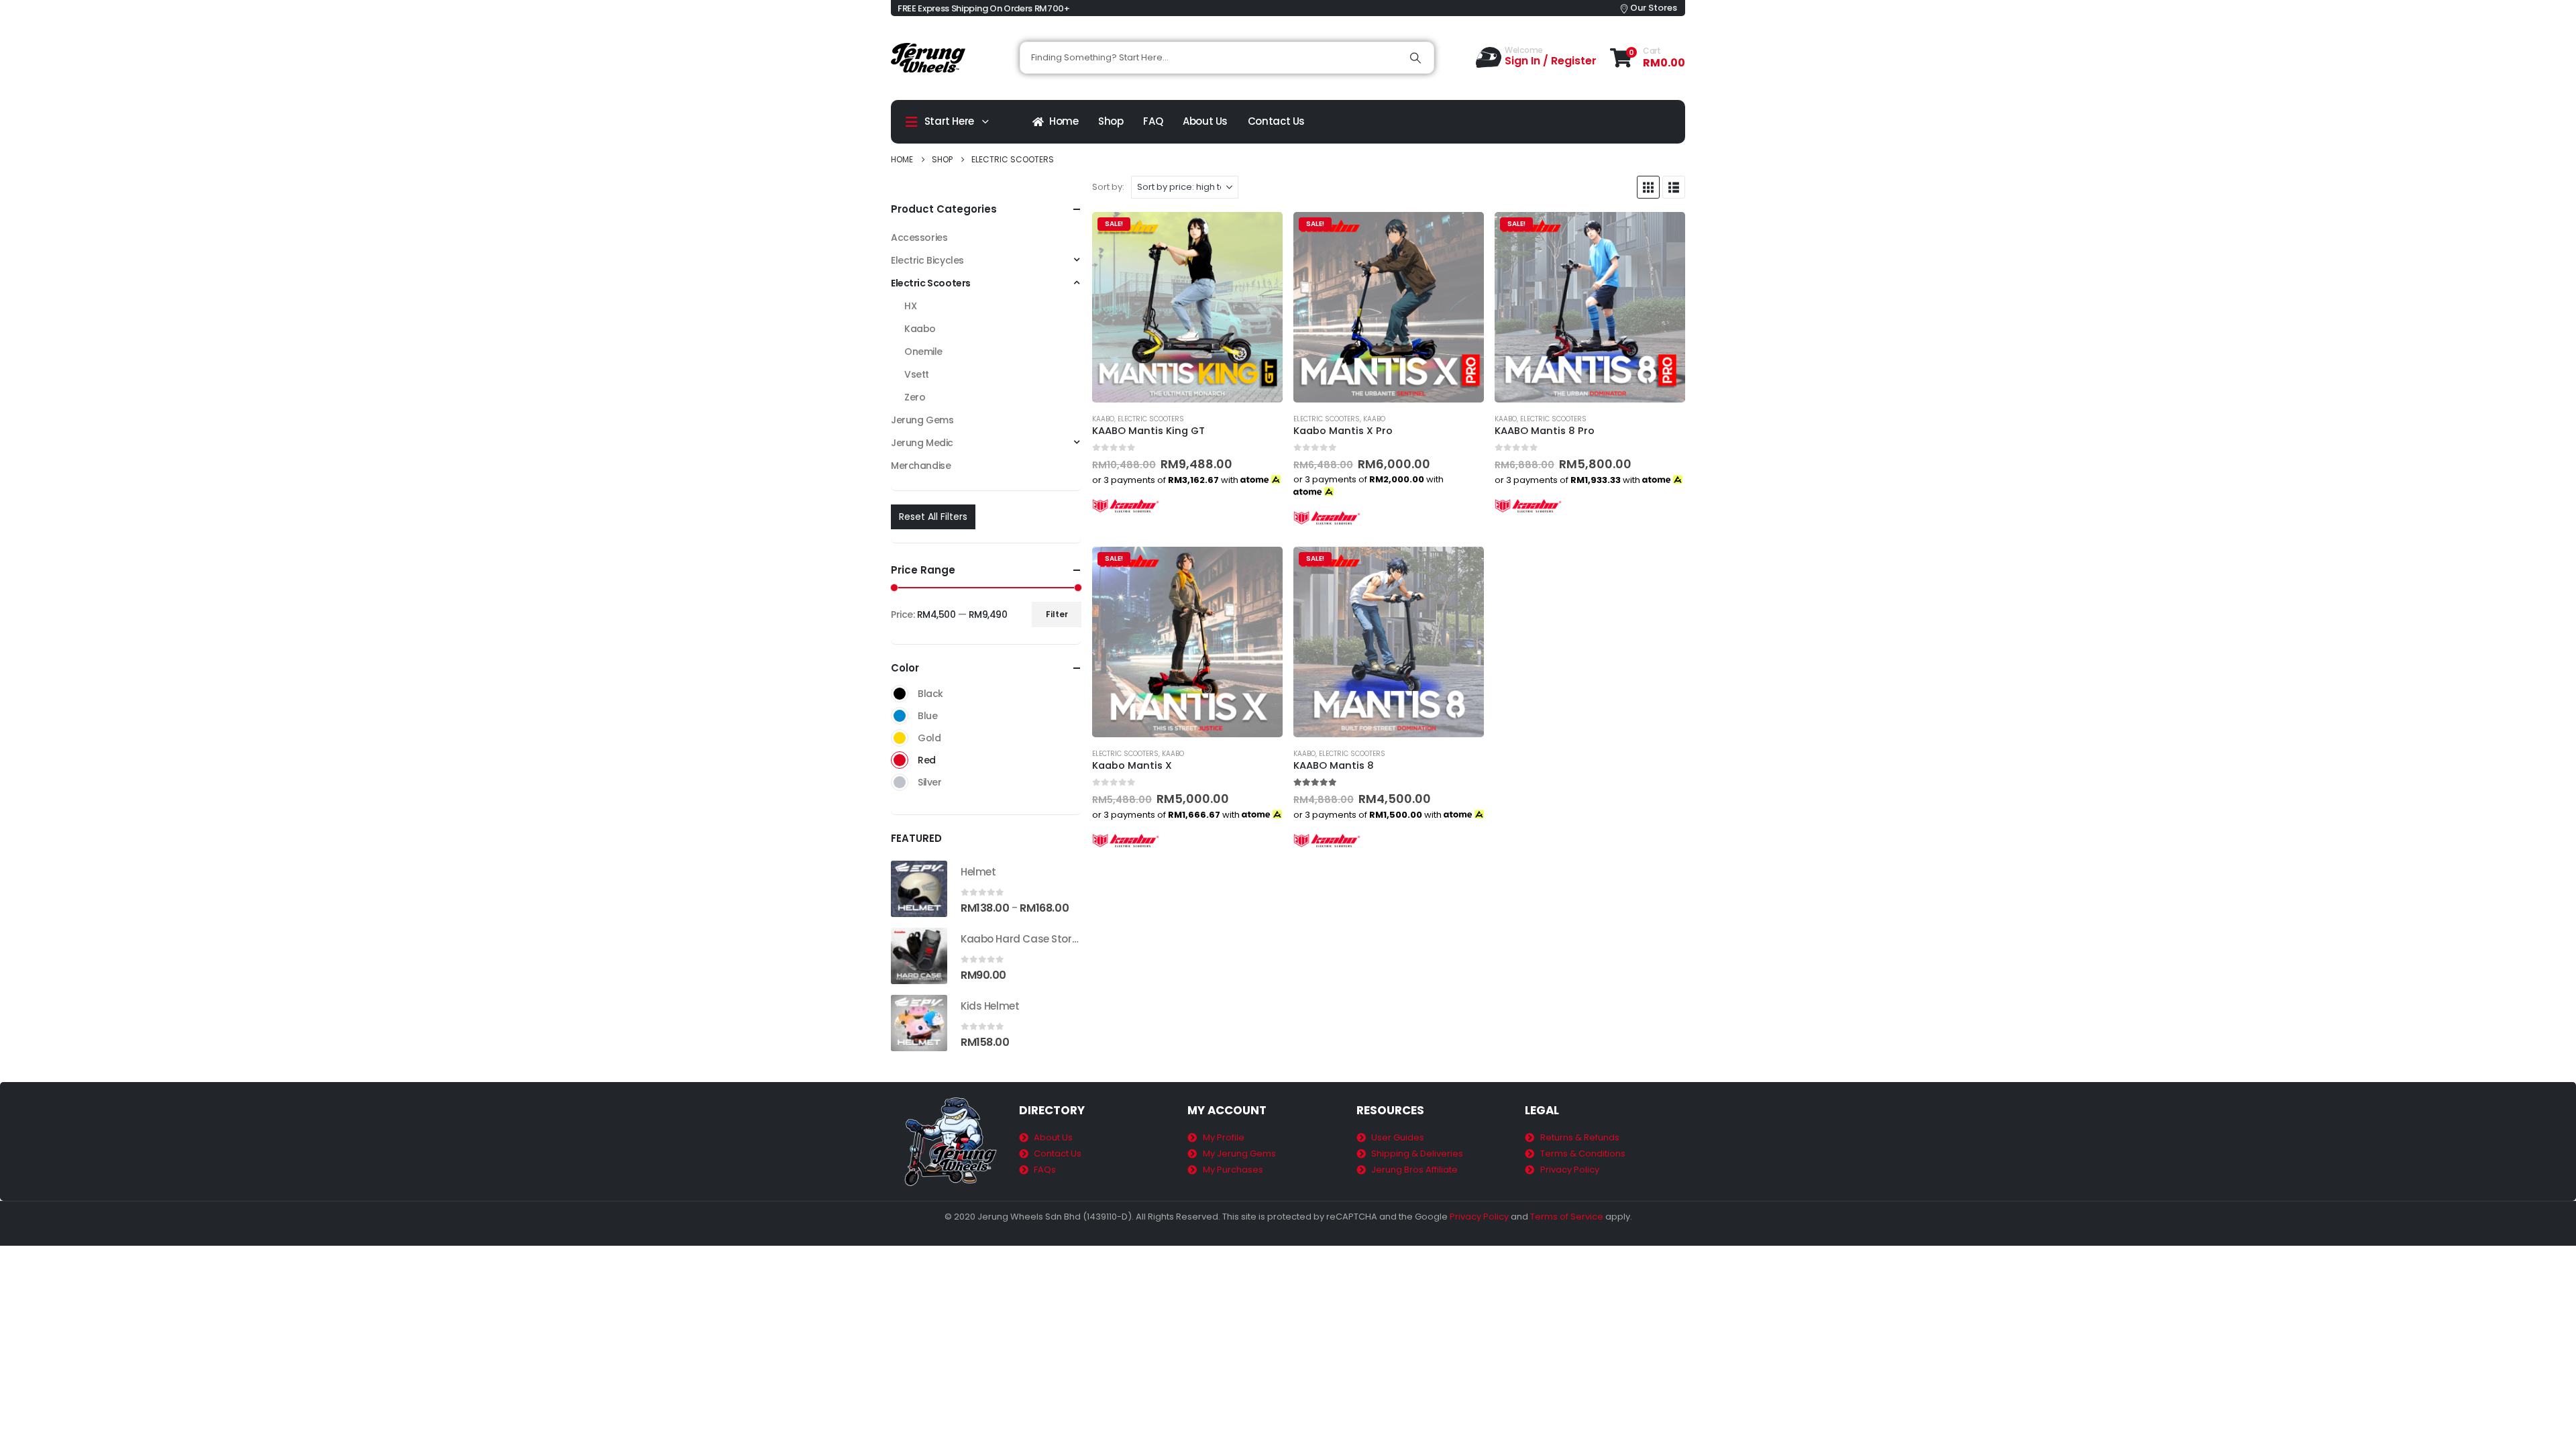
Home (1064, 121)
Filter (1057, 614)
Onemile (923, 352)
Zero (915, 397)
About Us (1205, 121)
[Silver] (900, 782)
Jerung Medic (922, 443)
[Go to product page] (919, 889)
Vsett (917, 374)
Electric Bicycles (927, 260)
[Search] (1415, 58)
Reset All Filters (933, 517)
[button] (1648, 187)
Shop (1111, 121)
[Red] (900, 760)
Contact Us (1276, 121)
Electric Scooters (1151, 419)
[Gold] (900, 738)
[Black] (900, 694)
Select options (1260, 234)
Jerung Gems (922, 420)
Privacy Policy (1479, 1217)
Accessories (919, 237)
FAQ (1153, 121)
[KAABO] (1126, 505)
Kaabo (1103, 419)
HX (910, 306)
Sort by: (1108, 187)
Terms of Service (1567, 1217)
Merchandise (921, 466)
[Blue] (900, 716)
